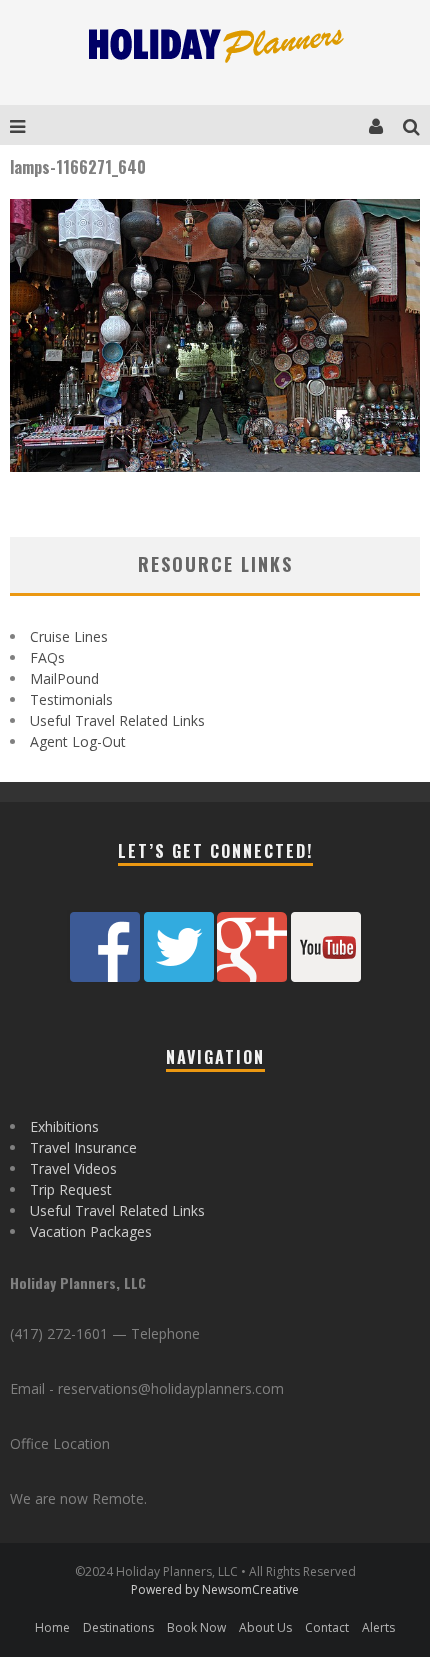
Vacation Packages (91, 1231)
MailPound (64, 678)
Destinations (118, 1627)
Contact (327, 1627)
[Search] (416, 125)
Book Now (196, 1627)
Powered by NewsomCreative (215, 1589)
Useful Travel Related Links (117, 720)
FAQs (47, 657)
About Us (265, 1627)
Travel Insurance (83, 1147)
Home (52, 1627)
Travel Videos (73, 1168)
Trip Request (71, 1189)
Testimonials (71, 699)
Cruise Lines (69, 636)
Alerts (378, 1627)
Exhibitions (64, 1126)
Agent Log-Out (78, 741)
